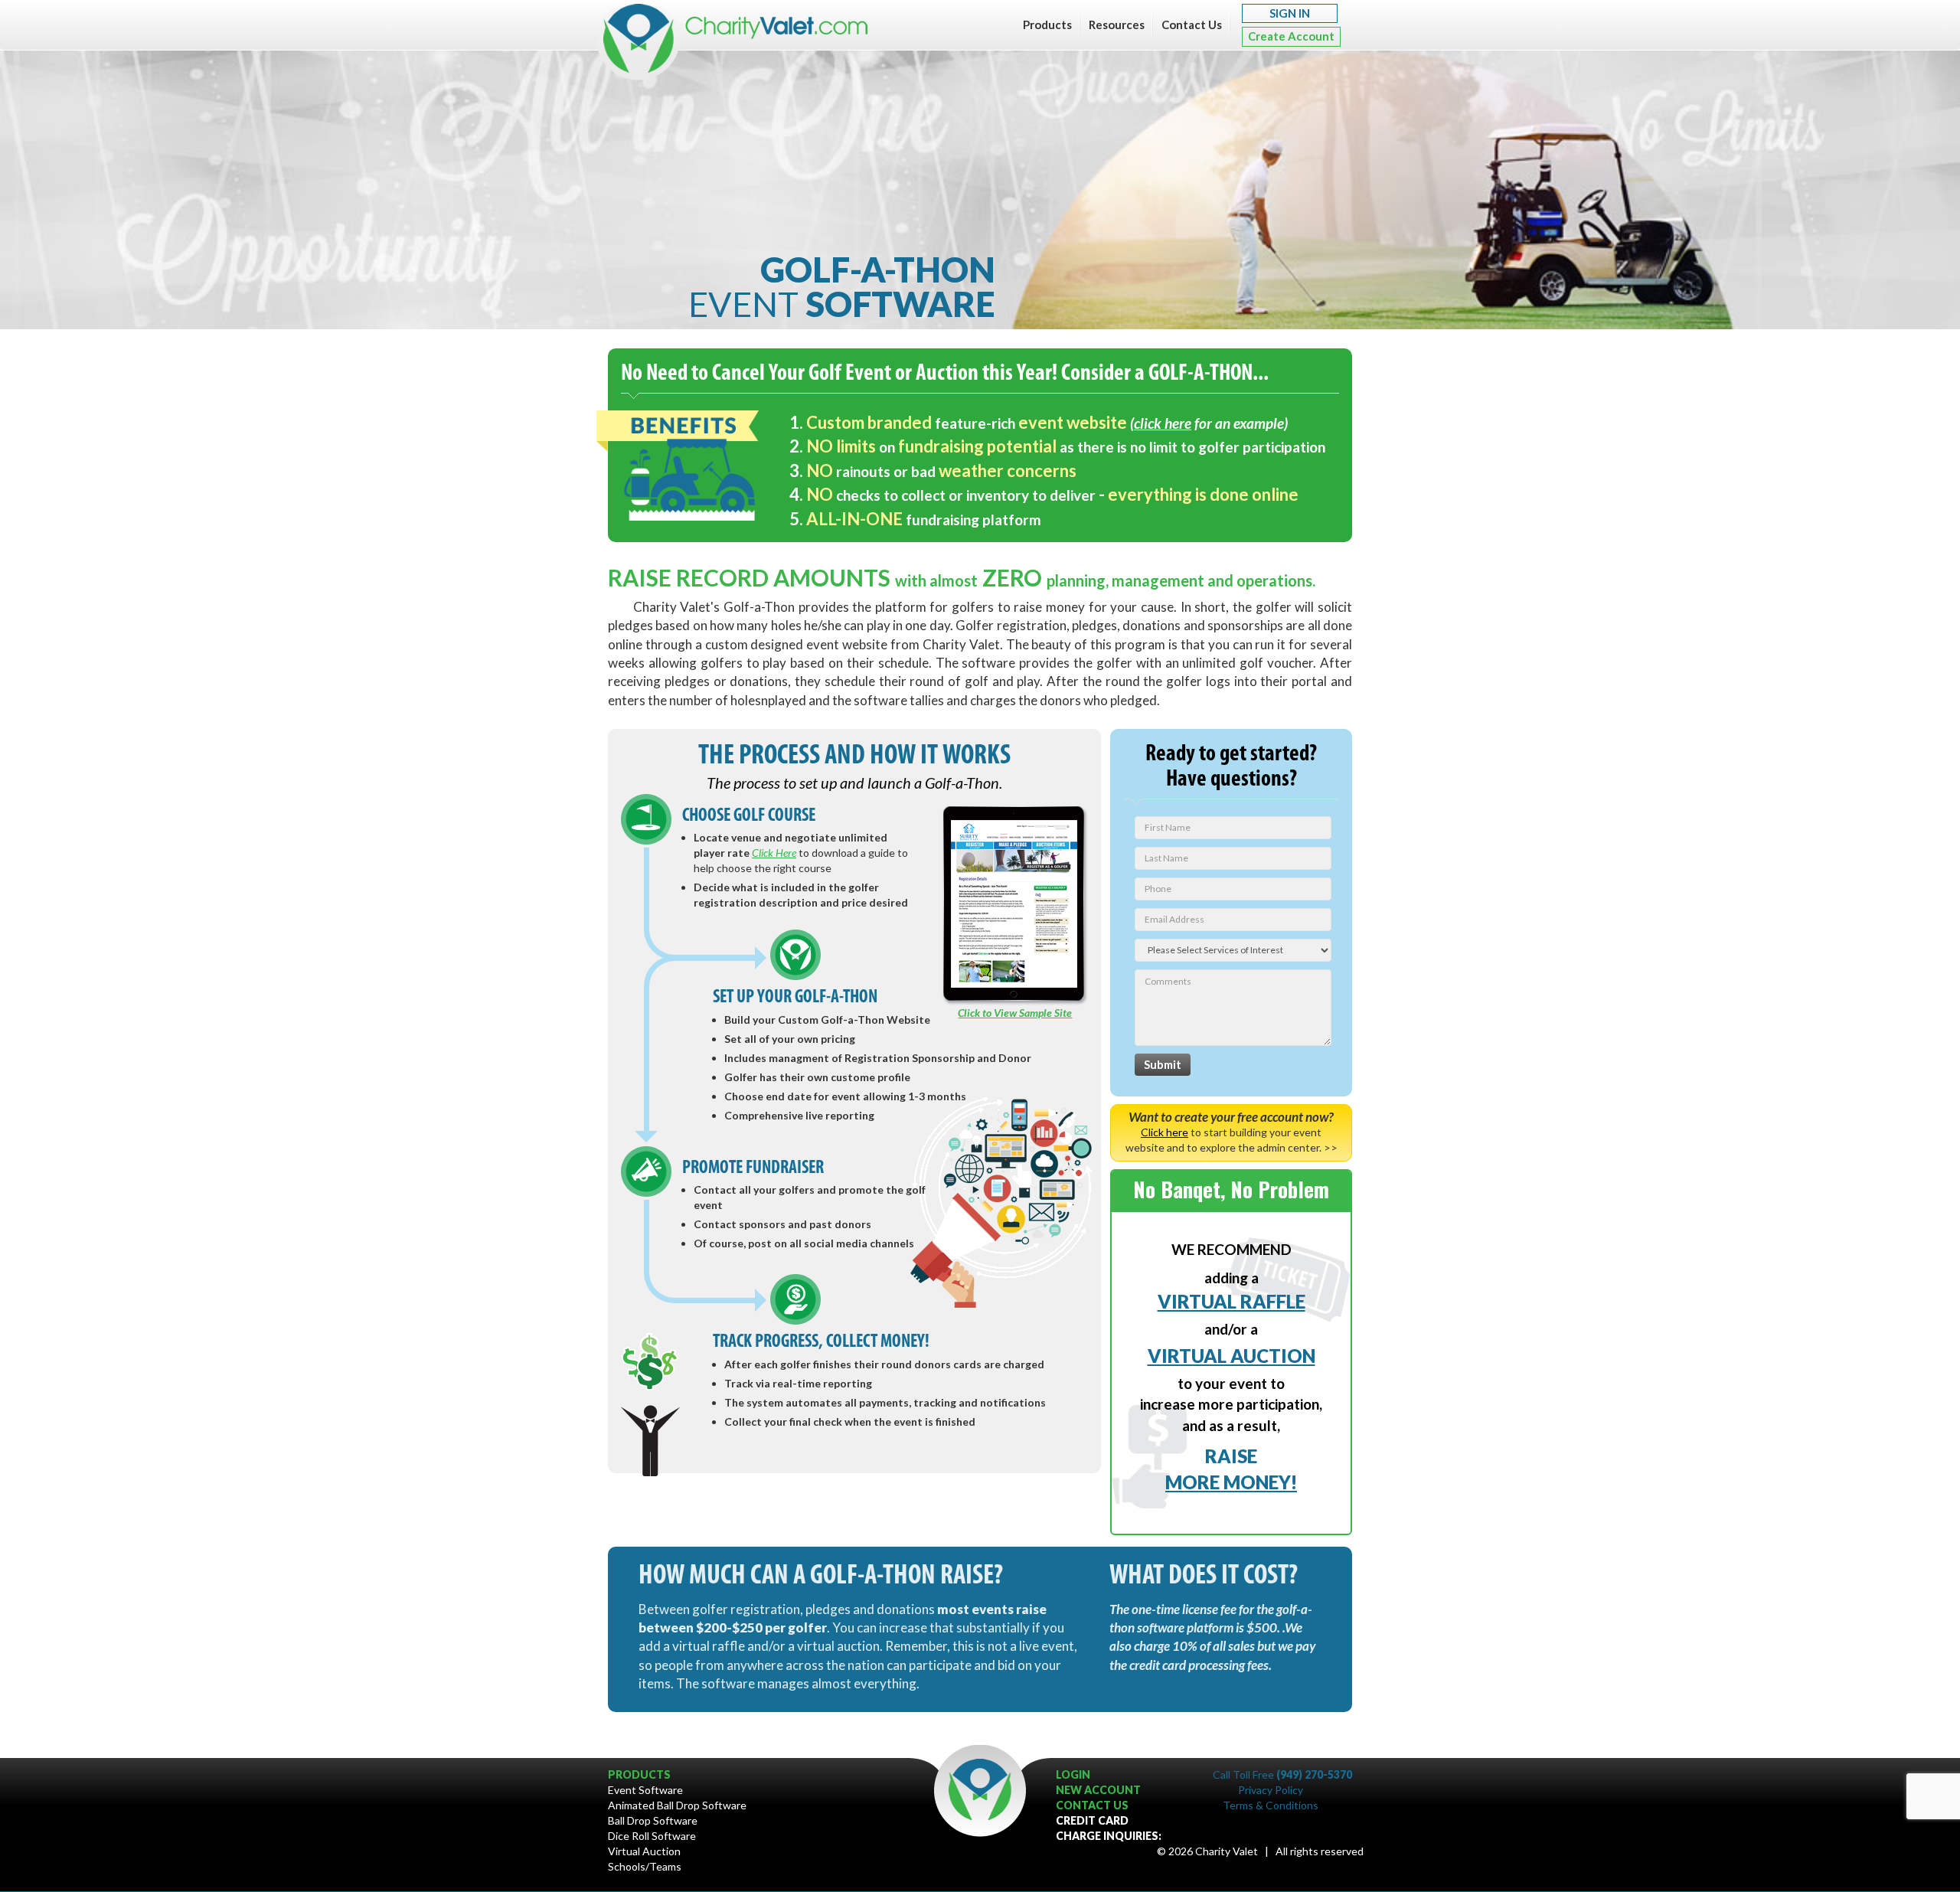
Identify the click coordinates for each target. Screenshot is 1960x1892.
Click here (1165, 1132)
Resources (1117, 25)
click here (1163, 423)
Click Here (774, 853)
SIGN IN (1290, 13)
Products (1047, 25)
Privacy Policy (1271, 1790)
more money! (1231, 1482)
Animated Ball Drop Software (677, 1805)
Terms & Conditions (1271, 1805)
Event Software (645, 1790)
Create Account (1291, 36)
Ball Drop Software (653, 1820)
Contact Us (1192, 25)
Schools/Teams (645, 1866)
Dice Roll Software (652, 1836)
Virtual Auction (644, 1851)
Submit (1163, 1064)
